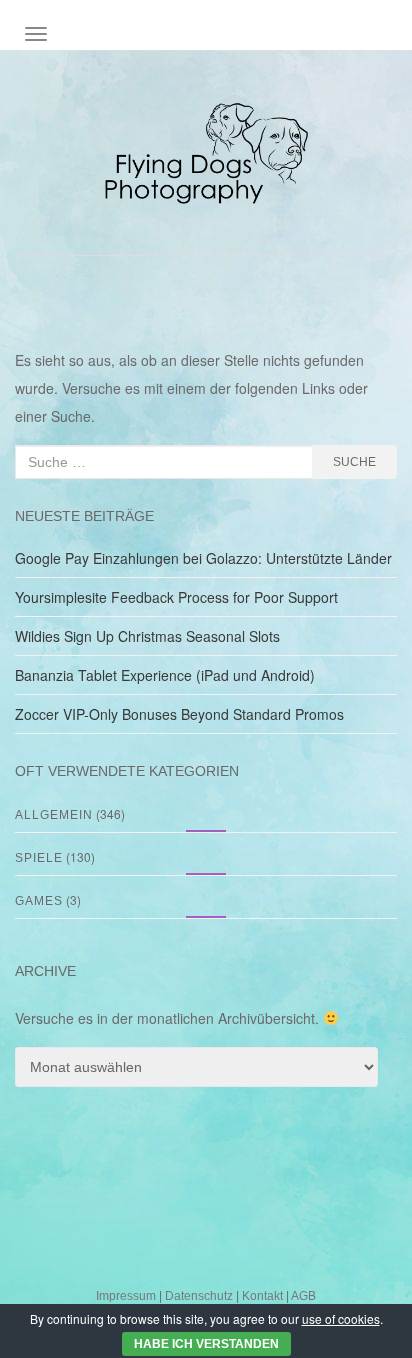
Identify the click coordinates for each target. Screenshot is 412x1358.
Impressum (126, 1296)
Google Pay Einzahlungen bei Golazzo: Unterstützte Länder (203, 558)
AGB (303, 1296)
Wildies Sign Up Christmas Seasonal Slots (147, 636)
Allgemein (54, 815)
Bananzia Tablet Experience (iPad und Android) (165, 675)
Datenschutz (199, 1296)
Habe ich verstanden (206, 1344)
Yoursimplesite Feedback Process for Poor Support (176, 597)
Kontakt (262, 1296)
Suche (354, 462)
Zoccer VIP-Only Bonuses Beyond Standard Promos (179, 714)
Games (39, 901)
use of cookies (341, 1318)
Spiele (39, 858)
